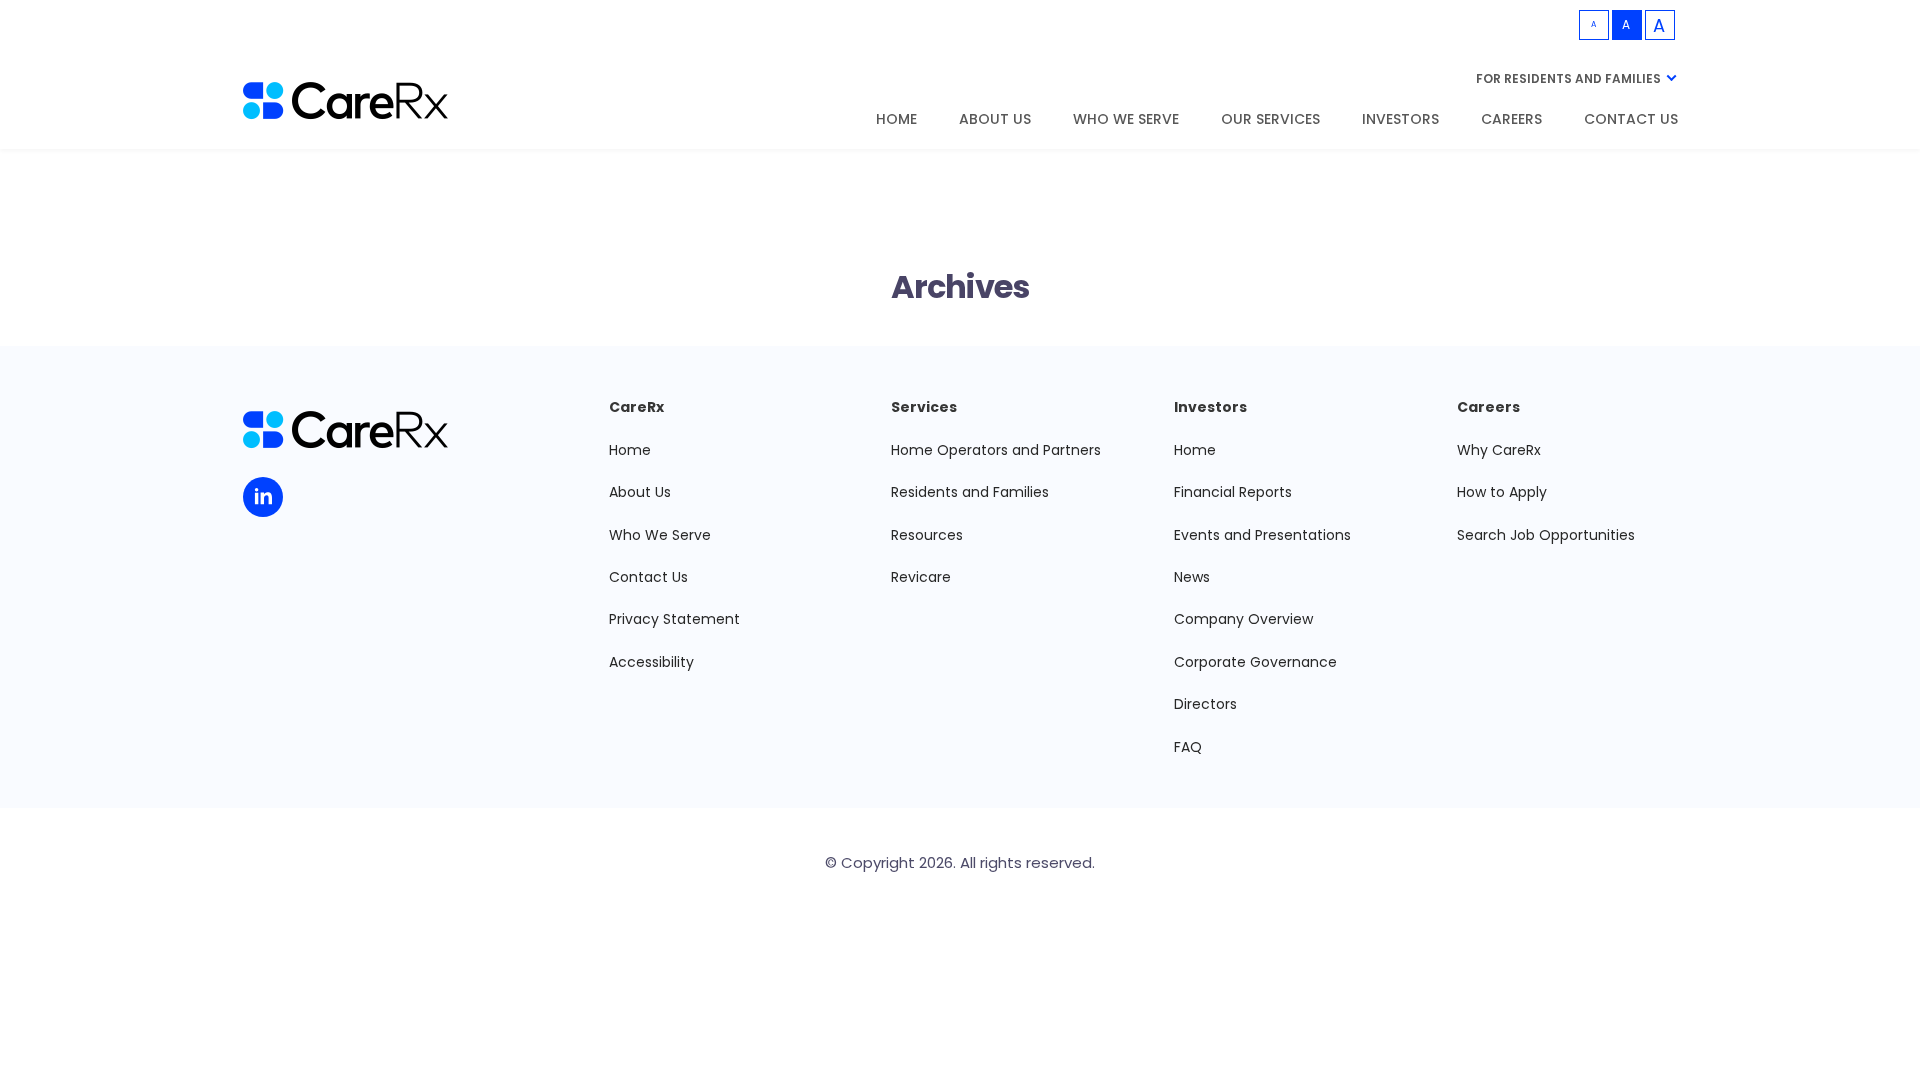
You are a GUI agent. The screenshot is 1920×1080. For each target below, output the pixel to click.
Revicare (921, 577)
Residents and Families (970, 492)
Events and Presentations (1262, 535)
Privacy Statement (674, 619)
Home (896, 120)
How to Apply (1502, 492)
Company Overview (1243, 619)
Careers (1511, 120)
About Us (995, 120)
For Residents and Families (1568, 78)
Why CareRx (1499, 450)
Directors (1205, 704)
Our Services (1270, 120)
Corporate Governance (1255, 662)
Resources (927, 535)
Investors (1400, 120)
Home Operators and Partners (996, 450)
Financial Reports (1233, 492)
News (1192, 577)
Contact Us (1631, 120)
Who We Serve (1126, 120)
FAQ (1188, 747)
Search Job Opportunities (1546, 535)
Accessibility (651, 662)
